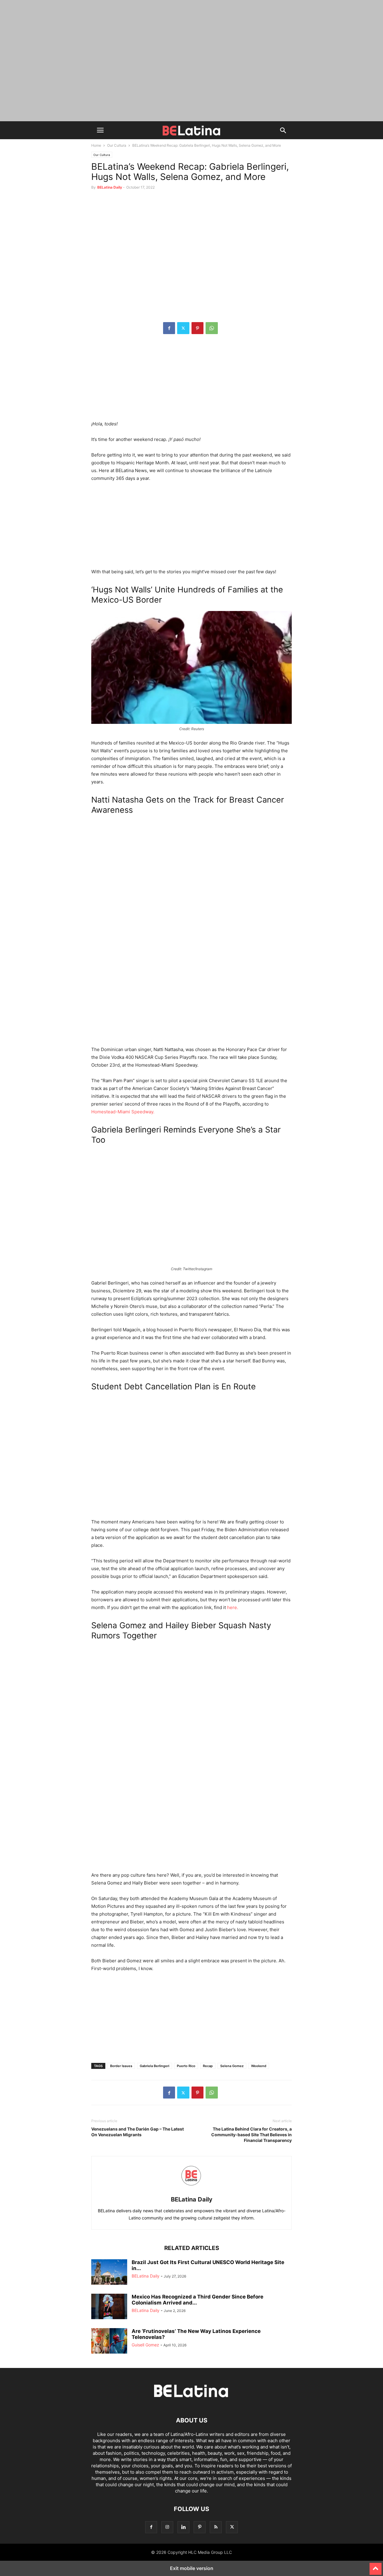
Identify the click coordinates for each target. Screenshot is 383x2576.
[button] (100, 130)
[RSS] (216, 2527)
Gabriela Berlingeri (155, 2066)
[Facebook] (169, 328)
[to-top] (376, 2566)
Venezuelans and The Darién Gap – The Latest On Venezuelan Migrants (137, 2132)
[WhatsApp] (212, 328)
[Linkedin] (183, 2527)
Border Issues (121, 2066)
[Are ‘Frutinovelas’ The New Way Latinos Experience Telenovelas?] (109, 2342)
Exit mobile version (192, 2568)
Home (96, 145)
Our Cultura (117, 145)
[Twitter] (183, 328)
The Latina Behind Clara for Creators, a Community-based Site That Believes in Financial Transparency (251, 2135)
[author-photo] (191, 2191)
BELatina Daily (110, 187)
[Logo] (191, 2402)
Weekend (259, 2066)
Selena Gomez (232, 2066)
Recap (208, 2066)
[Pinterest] (197, 328)
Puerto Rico (186, 2066)
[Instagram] (167, 2527)
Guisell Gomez (145, 2345)
